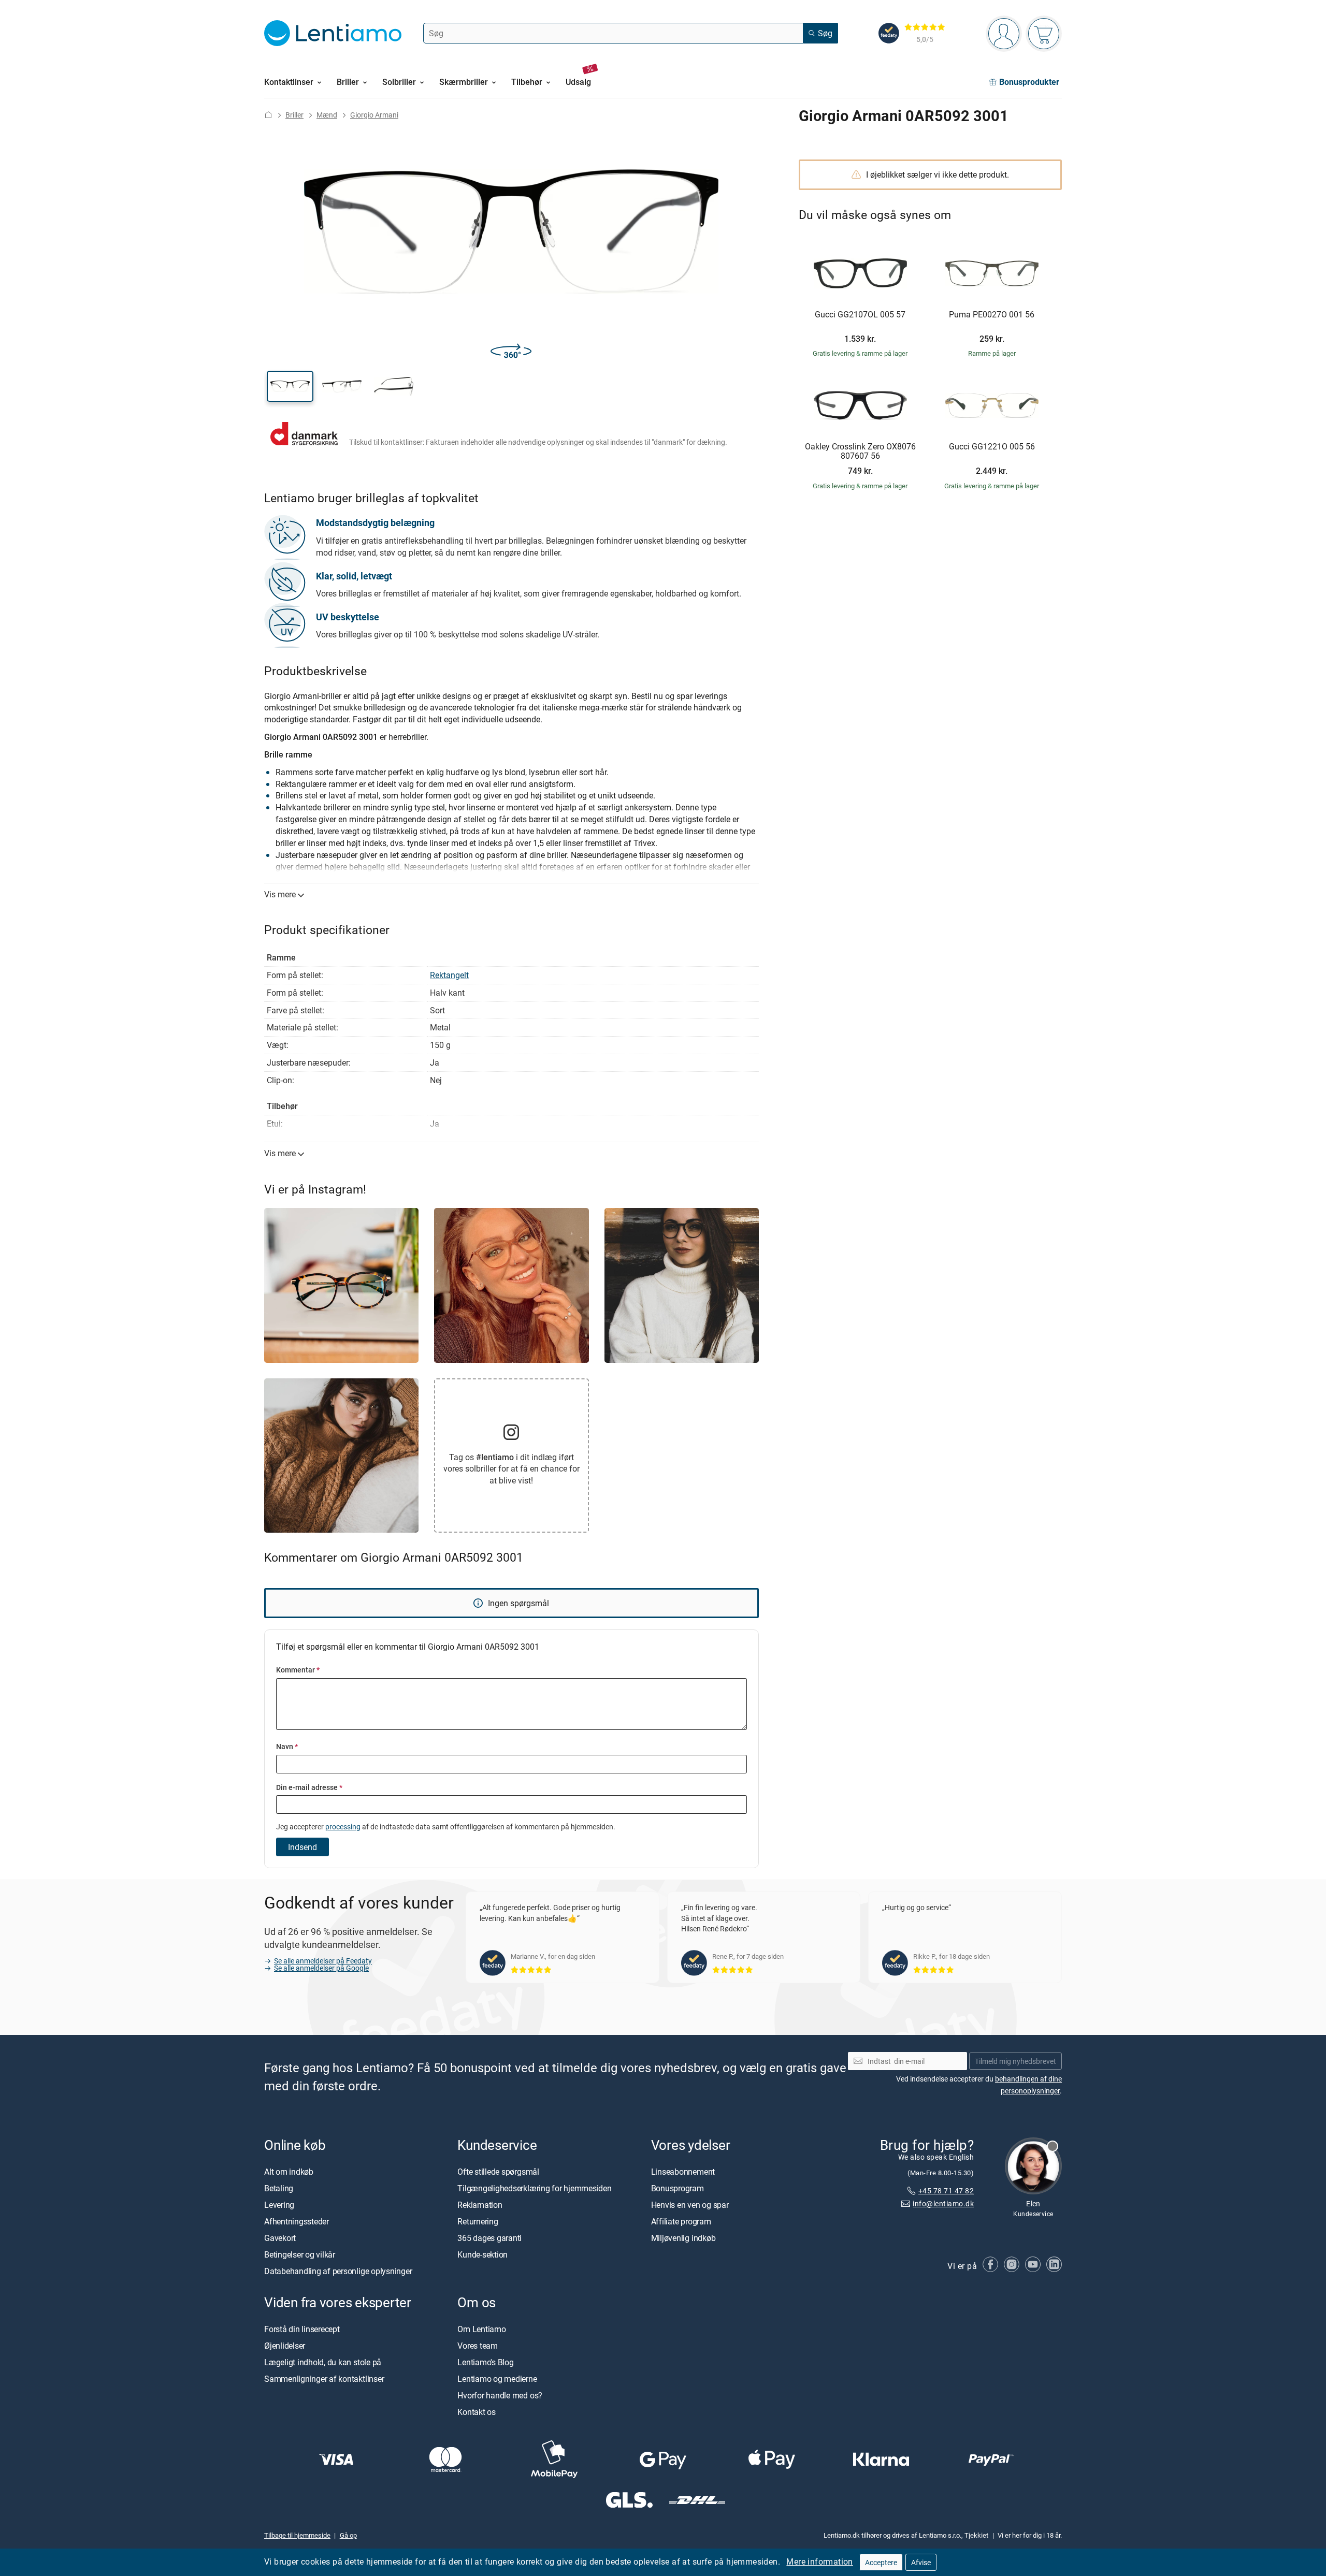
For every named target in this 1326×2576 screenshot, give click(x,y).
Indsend (302, 1847)
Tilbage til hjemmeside (297, 2535)
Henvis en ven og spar (690, 2205)
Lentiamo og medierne (497, 2379)
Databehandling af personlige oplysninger (338, 2271)
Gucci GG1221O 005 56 (992, 447)
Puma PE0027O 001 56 (992, 315)
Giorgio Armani (374, 115)
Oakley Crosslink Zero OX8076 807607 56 (860, 451)
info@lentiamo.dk (943, 2203)
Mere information (819, 2562)
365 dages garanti (489, 2238)
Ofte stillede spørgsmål (498, 2172)
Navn (287, 1746)
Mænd (327, 115)
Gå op (348, 2535)
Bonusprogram (678, 2188)
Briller (294, 115)
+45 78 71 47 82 (946, 2191)
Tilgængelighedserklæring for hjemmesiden (534, 2188)
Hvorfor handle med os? (500, 2395)
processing (343, 1827)
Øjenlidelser (285, 2346)
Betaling (279, 2188)
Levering (279, 2205)
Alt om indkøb (289, 2172)
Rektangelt (449, 975)
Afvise (921, 2562)
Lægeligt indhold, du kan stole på (323, 2362)
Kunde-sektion (482, 2254)
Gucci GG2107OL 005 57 (860, 315)
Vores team (478, 2346)
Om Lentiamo (481, 2329)
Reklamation (480, 2205)
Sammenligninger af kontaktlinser (324, 2379)
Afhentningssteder (297, 2221)
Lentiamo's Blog (485, 2362)
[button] (290, 386)
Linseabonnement (683, 2172)
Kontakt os (477, 2412)
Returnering (478, 2221)
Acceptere (881, 2562)
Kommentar (298, 1670)
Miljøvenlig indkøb (683, 2238)
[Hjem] (268, 115)
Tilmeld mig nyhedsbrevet (1015, 2061)
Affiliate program (681, 2221)
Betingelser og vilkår (300, 2254)
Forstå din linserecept (302, 2329)
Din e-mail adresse (309, 1787)
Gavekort (280, 2238)
